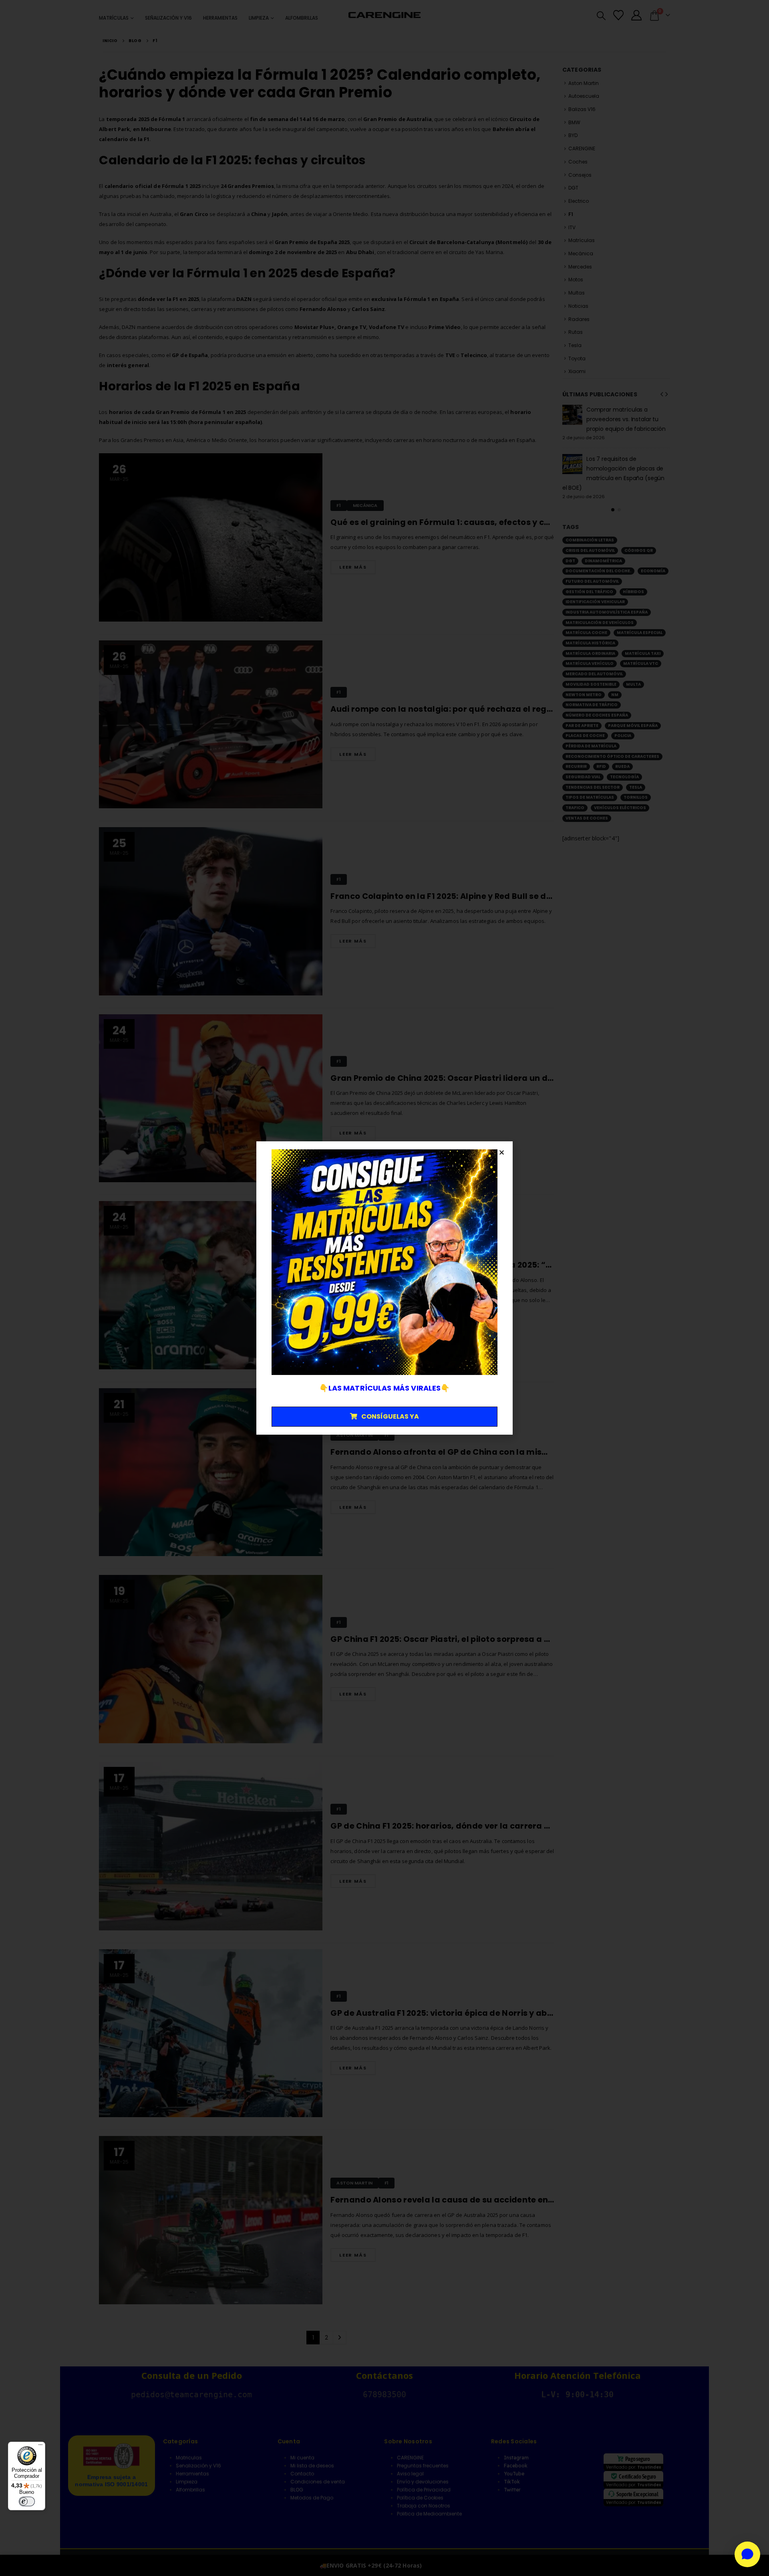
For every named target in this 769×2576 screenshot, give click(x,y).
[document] (384, 1288)
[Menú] (40, 2447)
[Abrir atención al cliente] (747, 2554)
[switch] (27, 2501)
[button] (502, 1152)
